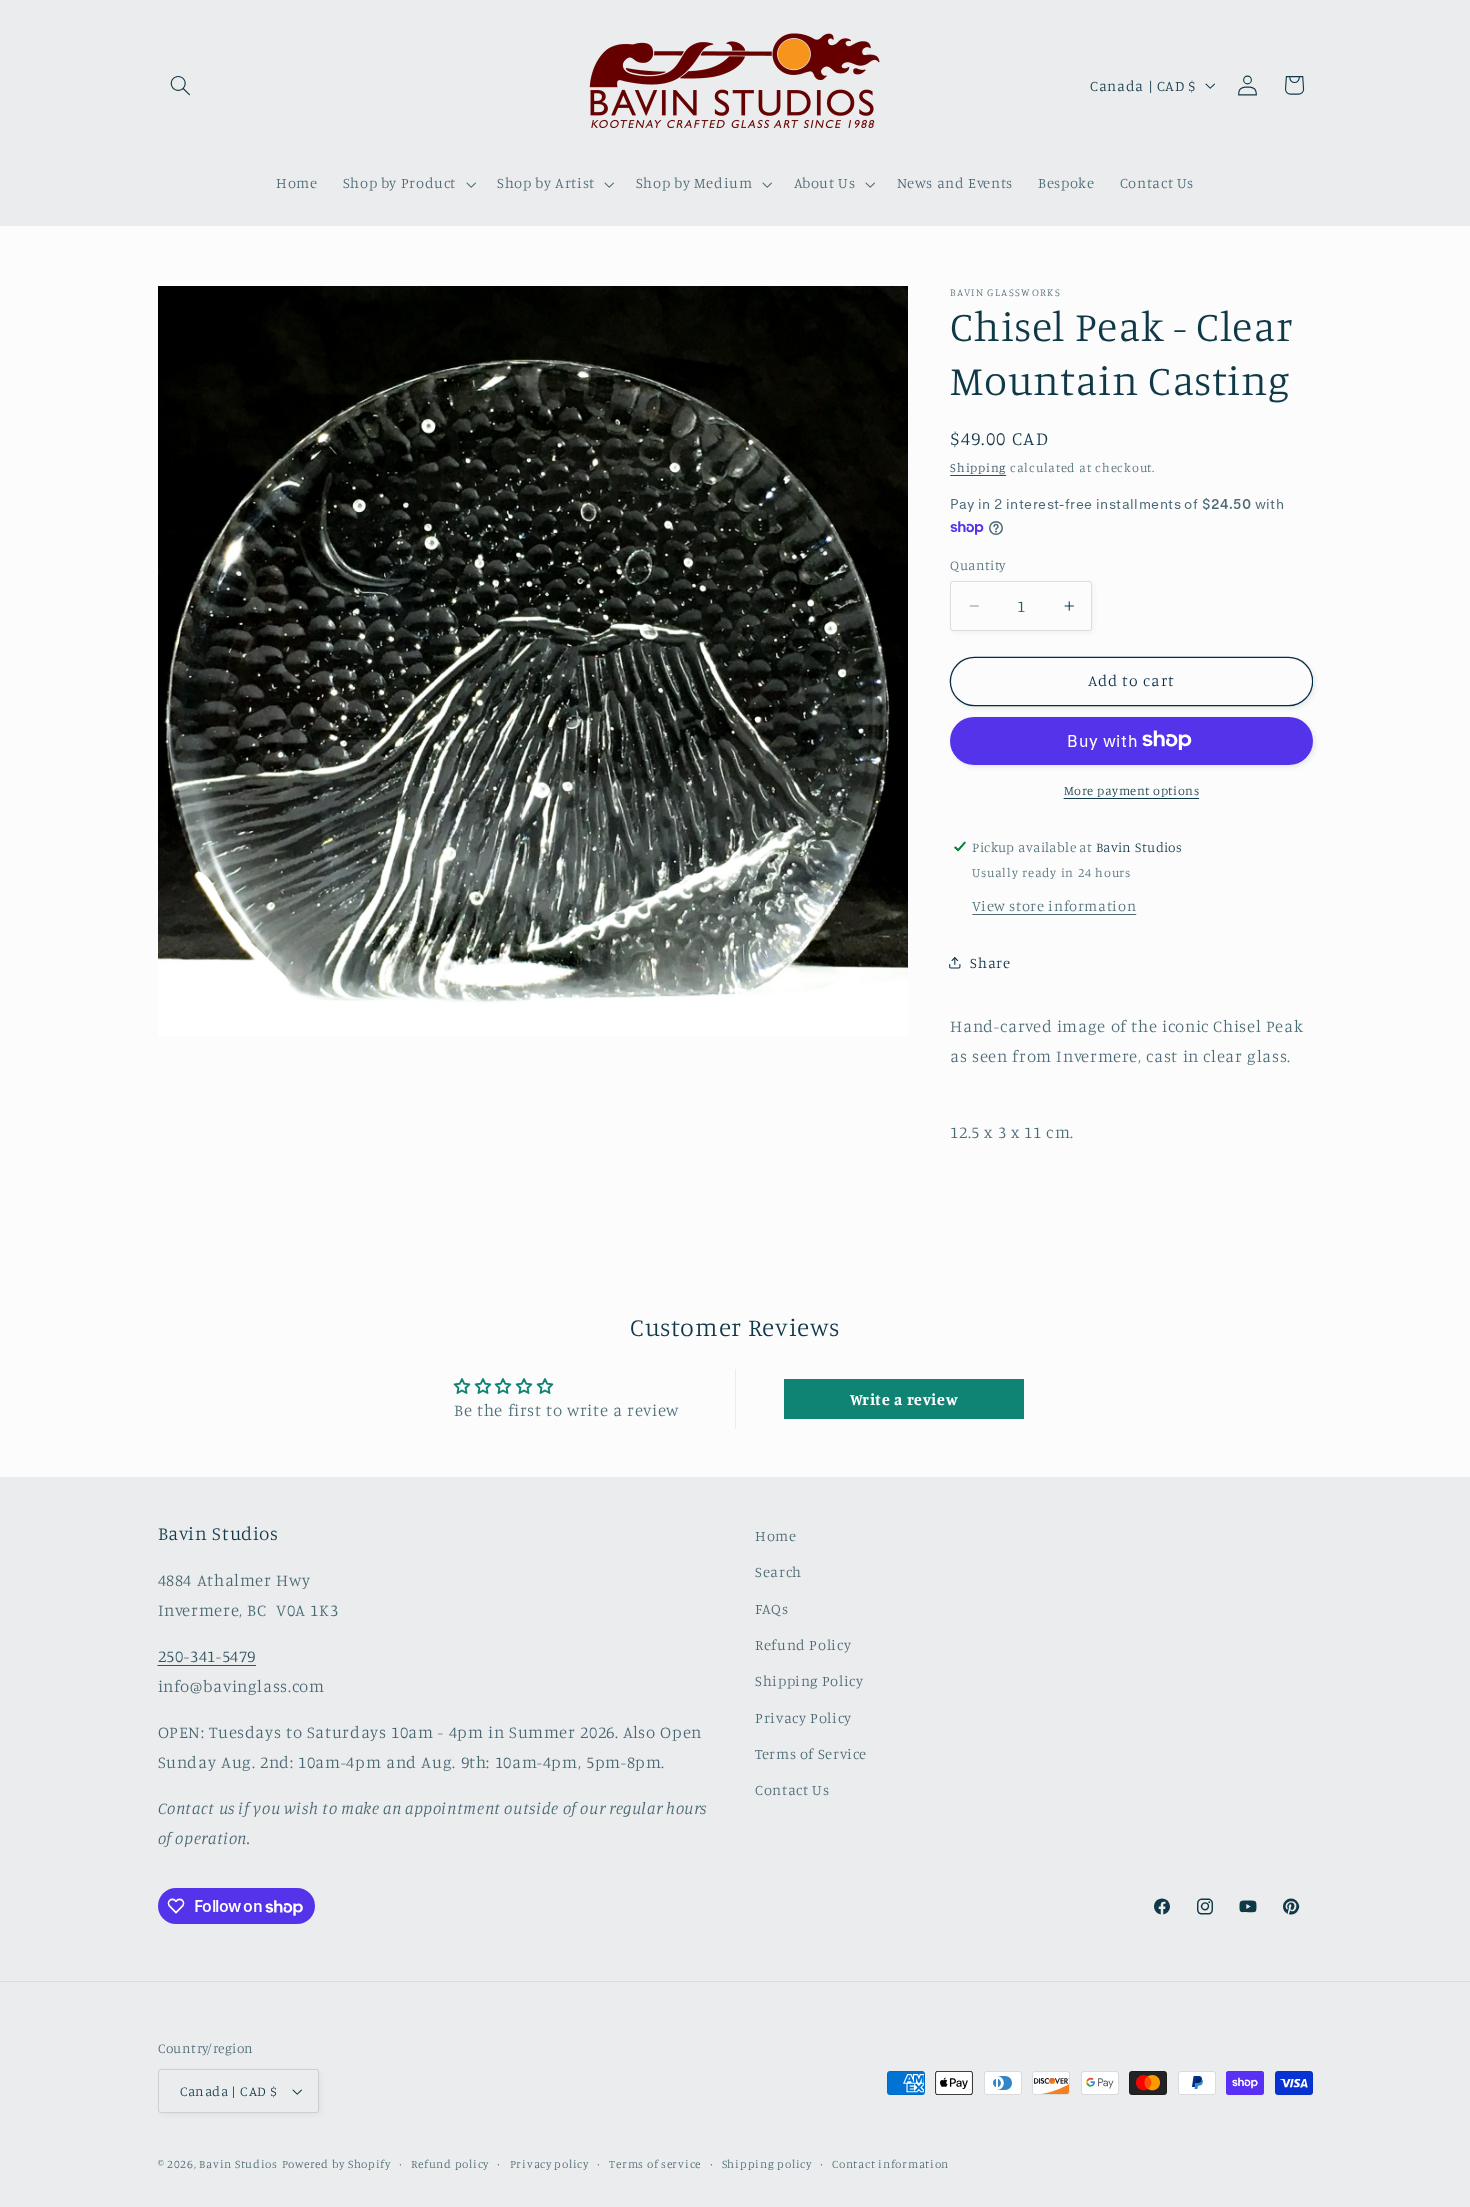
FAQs (772, 1608)
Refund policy (450, 2164)
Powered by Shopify (336, 2164)
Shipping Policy (809, 1680)
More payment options (1132, 789)
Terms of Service (811, 1753)
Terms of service (655, 2164)
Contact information (890, 2164)
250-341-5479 (207, 1656)
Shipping (978, 467)
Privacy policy (549, 2164)
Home (776, 1535)
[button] (181, 85)
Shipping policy (767, 2164)
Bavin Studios (238, 2164)
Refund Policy (803, 1644)
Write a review (904, 1399)
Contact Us (792, 1789)
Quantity (977, 565)
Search (778, 1571)
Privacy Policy (803, 1717)
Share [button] (990, 962)
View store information (1054, 904)
